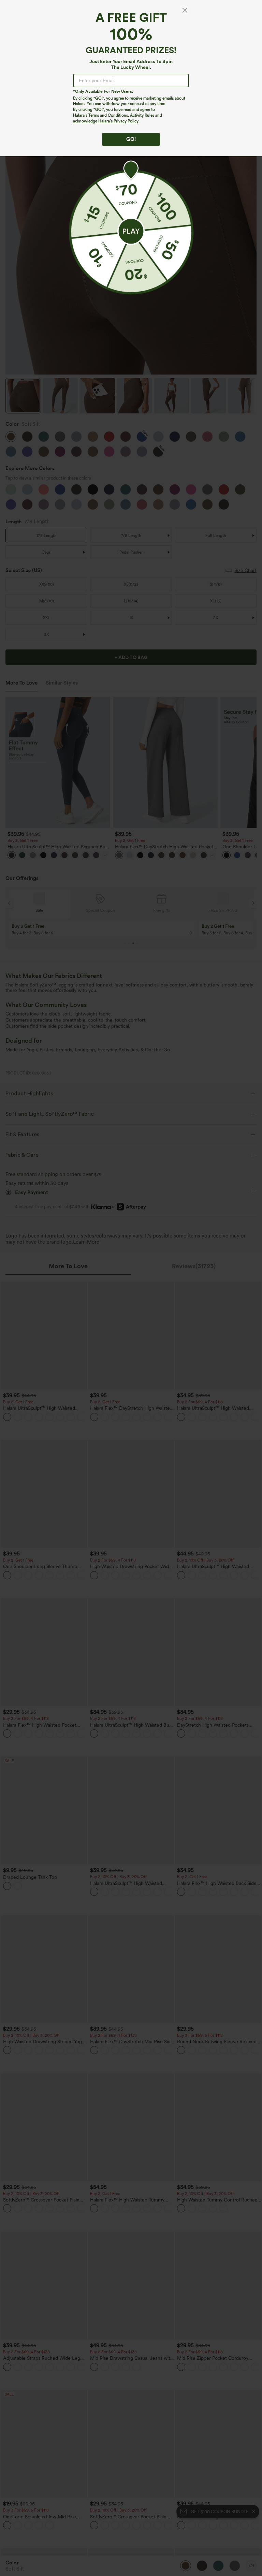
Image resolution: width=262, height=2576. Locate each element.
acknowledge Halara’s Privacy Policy (106, 121)
